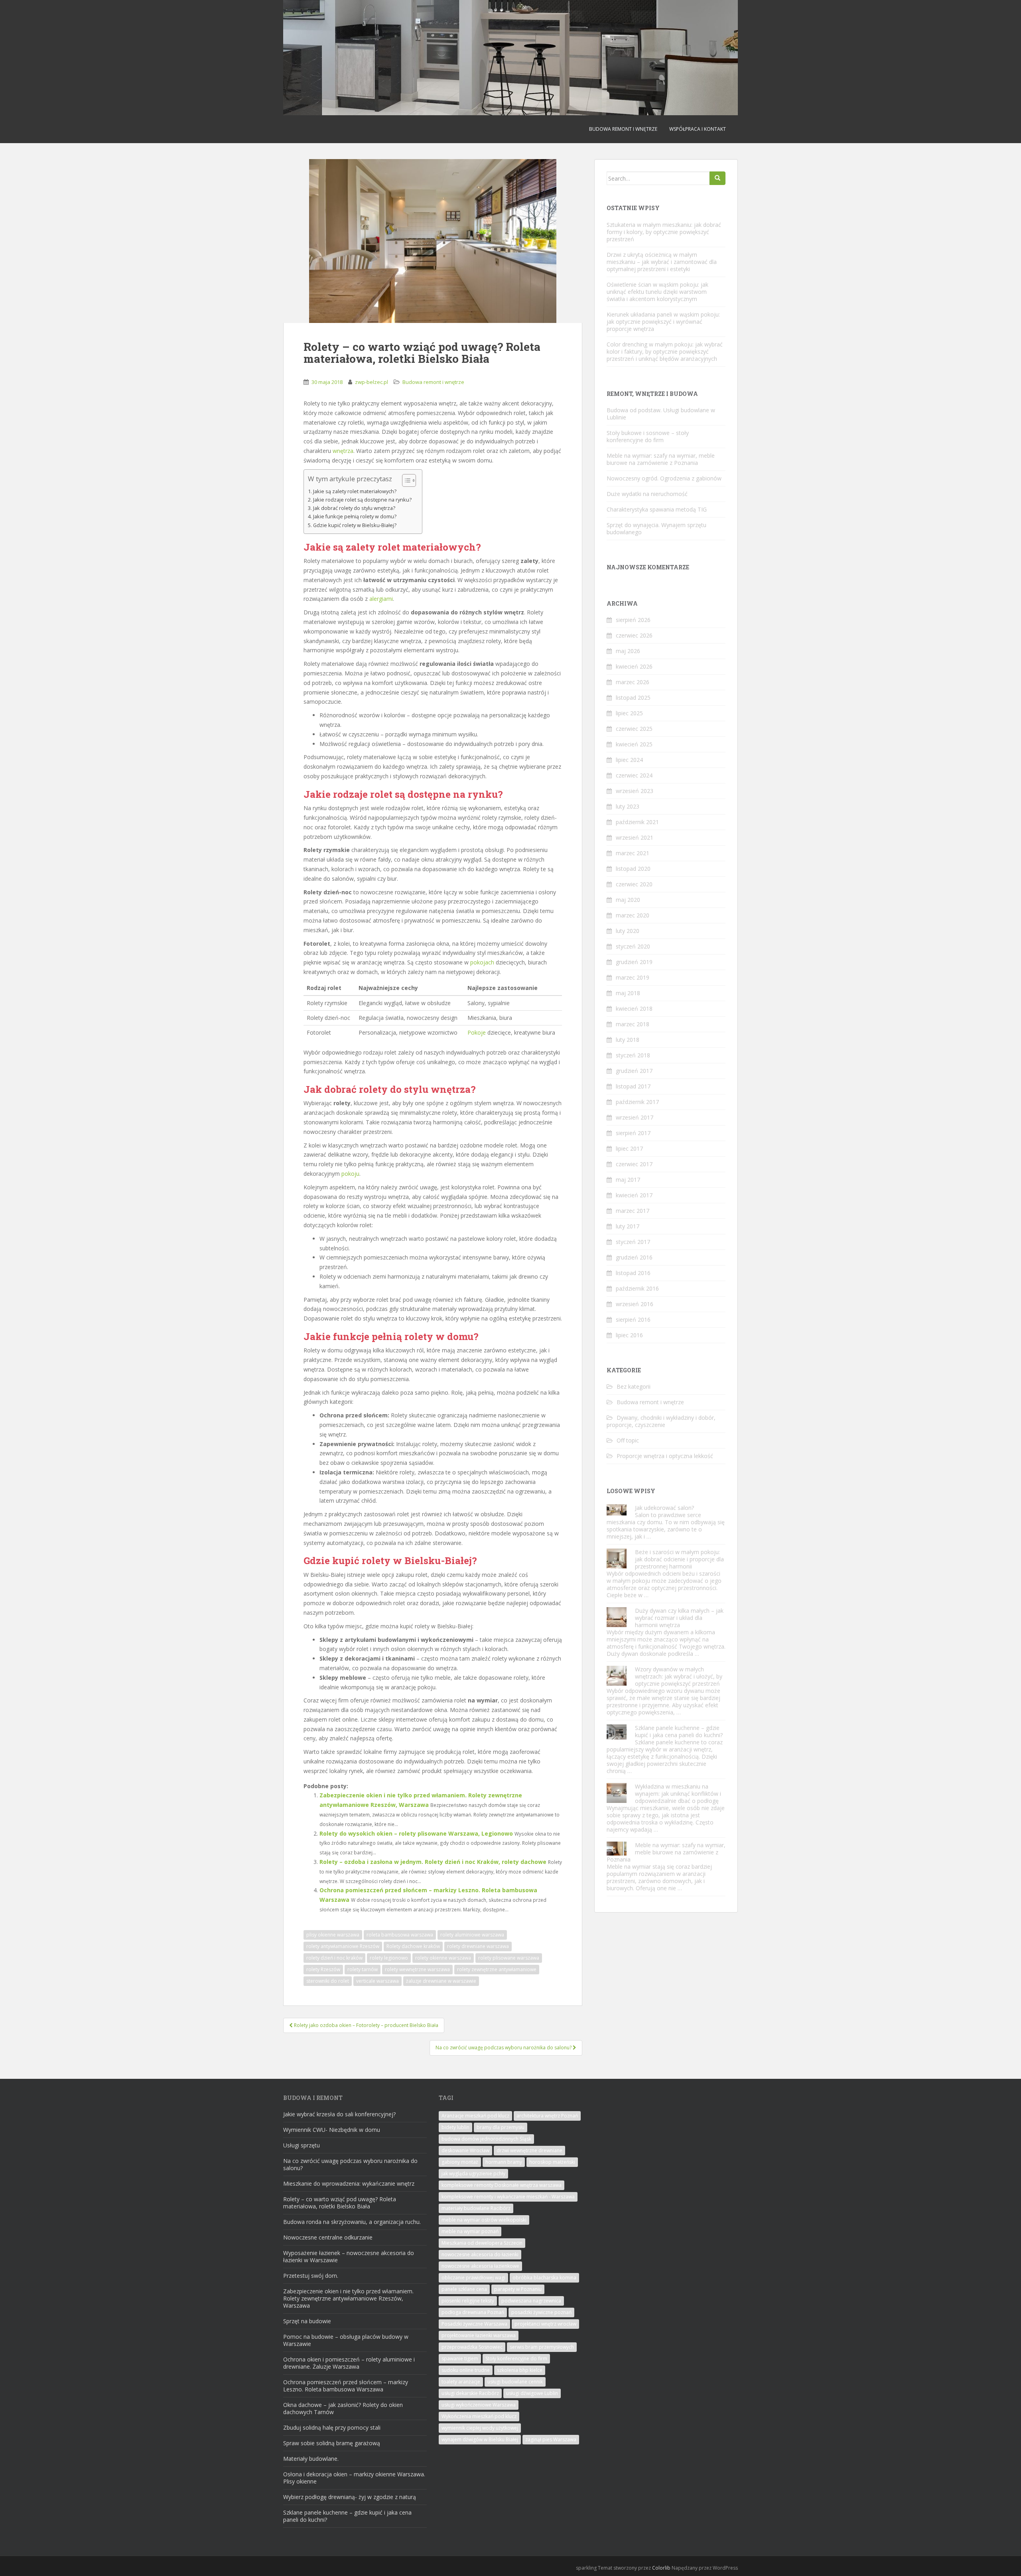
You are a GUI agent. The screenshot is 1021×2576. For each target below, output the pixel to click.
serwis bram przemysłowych (542, 2347)
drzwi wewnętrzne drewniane (529, 2150)
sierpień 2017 (633, 1133)
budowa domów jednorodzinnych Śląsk (486, 2139)
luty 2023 (628, 806)
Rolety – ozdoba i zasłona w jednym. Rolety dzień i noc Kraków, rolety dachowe (433, 1862)
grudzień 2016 (634, 1257)
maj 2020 (628, 900)
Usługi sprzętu (302, 2145)
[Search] (717, 178)
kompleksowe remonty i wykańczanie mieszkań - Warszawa (508, 2197)
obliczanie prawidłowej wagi (473, 2278)
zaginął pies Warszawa (551, 2439)
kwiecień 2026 (634, 666)
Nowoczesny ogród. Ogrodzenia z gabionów (664, 478)
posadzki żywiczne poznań (541, 2312)
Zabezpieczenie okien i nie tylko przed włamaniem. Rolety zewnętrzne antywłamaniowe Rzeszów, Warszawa (348, 2298)
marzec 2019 (633, 977)
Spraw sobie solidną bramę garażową (332, 2443)
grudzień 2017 (634, 1071)
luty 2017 (628, 1226)
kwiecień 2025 (634, 744)
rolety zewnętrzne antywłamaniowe (497, 1969)
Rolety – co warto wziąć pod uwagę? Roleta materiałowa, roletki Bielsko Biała (340, 2203)
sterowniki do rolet (328, 1981)
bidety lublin (455, 2127)
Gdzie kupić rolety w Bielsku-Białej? (355, 525)
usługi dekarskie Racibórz (470, 2393)
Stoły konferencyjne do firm (516, 2359)
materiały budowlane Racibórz (476, 2208)
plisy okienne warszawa (333, 1935)
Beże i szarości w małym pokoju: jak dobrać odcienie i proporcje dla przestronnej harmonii (679, 1559)
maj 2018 (628, 993)
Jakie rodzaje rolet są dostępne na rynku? (362, 500)
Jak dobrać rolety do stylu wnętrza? (354, 508)
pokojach (482, 962)
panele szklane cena (464, 2289)
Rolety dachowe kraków (413, 1946)
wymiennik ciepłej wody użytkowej (480, 2428)
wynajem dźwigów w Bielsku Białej (480, 2439)
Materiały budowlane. (311, 2459)
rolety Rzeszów (323, 1969)
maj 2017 (628, 1180)
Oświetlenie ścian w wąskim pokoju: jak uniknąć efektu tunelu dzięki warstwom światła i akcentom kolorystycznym (657, 292)
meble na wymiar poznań (470, 2231)
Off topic (628, 1440)
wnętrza (343, 451)
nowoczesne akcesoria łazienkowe (480, 2266)
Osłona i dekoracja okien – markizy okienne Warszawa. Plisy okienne (354, 2478)
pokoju (350, 1174)
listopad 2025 (633, 698)
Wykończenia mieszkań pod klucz (479, 2416)
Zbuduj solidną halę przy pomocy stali (332, 2427)
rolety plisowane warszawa (509, 1958)
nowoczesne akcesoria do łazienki (480, 2254)
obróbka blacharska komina (544, 2278)
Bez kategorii (634, 1386)
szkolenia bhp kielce (520, 2370)
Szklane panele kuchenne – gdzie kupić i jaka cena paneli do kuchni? (679, 1731)
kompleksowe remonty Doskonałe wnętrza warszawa (502, 2185)
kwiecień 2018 (634, 1009)
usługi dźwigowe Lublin (532, 2393)
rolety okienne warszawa (443, 1958)
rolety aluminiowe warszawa (472, 1935)
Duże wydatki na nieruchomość (647, 494)
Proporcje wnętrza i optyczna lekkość (665, 1456)
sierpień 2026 (633, 620)
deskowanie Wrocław (465, 2150)
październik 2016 (637, 1288)
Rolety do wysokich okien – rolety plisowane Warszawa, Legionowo (416, 1833)
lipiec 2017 (629, 1148)
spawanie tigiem (460, 2359)
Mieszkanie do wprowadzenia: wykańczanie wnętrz (349, 2183)
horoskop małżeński (552, 2162)
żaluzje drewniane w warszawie (441, 1981)
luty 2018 (628, 1040)
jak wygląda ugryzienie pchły (473, 2174)
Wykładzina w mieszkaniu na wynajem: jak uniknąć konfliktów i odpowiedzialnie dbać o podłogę (678, 1794)
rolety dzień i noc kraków (334, 1958)
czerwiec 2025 (634, 729)
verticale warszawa (377, 1981)
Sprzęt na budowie (307, 2321)
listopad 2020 (633, 869)
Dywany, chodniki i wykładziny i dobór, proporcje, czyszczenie (661, 1421)
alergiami (381, 599)
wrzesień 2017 (635, 1117)
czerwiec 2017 (634, 1164)
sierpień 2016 (633, 1319)
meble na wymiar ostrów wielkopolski (484, 2220)
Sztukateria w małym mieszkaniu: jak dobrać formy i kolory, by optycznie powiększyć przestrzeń (664, 232)
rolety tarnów (363, 1969)
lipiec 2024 (629, 760)
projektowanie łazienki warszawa (479, 2335)
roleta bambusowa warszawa (400, 1935)
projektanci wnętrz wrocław (545, 2324)
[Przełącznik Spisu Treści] (405, 480)
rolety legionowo (389, 1958)
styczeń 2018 (633, 1055)
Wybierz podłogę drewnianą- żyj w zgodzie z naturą (350, 2497)
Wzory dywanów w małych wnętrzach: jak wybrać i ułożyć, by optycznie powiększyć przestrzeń (679, 1676)
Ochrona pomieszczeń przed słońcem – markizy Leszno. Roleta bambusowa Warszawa (346, 2386)
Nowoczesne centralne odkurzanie (328, 2237)
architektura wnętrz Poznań (547, 2116)
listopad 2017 (633, 1086)
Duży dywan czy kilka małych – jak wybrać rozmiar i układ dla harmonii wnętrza (679, 1618)
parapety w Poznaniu (518, 2289)
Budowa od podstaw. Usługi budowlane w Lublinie (661, 414)
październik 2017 (637, 1102)
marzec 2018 (633, 1024)
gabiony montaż (460, 2162)
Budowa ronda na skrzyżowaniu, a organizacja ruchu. (352, 2222)
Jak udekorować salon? (664, 1508)
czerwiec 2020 (634, 884)
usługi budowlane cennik (515, 2382)
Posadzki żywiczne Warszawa (474, 2324)
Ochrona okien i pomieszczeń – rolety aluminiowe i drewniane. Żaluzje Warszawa (349, 2363)
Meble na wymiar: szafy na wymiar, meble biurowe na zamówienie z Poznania (661, 459)
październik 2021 (637, 822)
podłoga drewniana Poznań (473, 2312)
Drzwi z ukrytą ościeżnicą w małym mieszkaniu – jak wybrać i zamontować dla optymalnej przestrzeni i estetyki (662, 262)
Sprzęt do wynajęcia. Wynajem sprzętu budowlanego (656, 528)
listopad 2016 (633, 1273)
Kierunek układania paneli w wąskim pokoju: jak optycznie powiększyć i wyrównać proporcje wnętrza (663, 322)
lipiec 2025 (629, 713)
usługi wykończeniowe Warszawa (479, 2405)
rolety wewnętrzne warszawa (417, 1969)
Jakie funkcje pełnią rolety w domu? (355, 517)
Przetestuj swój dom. (311, 2276)
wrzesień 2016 (635, 1304)
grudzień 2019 (634, 962)
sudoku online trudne (466, 2370)
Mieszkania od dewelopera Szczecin (482, 2243)
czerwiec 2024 (634, 775)
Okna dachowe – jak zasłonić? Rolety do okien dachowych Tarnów (343, 2408)
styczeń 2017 (633, 1242)
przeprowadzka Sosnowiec (472, 2347)
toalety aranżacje (461, 2382)
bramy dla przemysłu (501, 2127)
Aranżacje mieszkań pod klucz (475, 2116)
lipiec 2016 (629, 1335)
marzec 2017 (633, 1211)
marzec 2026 (633, 682)
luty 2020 (628, 931)
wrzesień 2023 (635, 791)
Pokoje (477, 1032)
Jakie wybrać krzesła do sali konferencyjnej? (339, 2114)
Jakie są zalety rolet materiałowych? (355, 491)
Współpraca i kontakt (698, 129)
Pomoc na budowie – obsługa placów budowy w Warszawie (346, 2340)
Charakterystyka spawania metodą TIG (657, 509)
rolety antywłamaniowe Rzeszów (343, 1946)
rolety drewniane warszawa (478, 1946)
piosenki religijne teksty (468, 2301)
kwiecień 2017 (634, 1195)
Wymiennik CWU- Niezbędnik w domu (332, 2130)
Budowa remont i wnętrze (623, 129)
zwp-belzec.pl (372, 382)
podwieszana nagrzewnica (531, 2301)
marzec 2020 (633, 915)
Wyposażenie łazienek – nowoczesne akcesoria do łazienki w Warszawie (349, 2256)
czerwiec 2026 (634, 635)
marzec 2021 (633, 853)
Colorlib (661, 2568)
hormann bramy (504, 2162)
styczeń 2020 (633, 946)
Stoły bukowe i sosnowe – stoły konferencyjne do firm (648, 436)
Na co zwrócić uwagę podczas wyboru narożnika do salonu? (350, 2164)
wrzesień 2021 (635, 837)
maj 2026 (628, 651)
